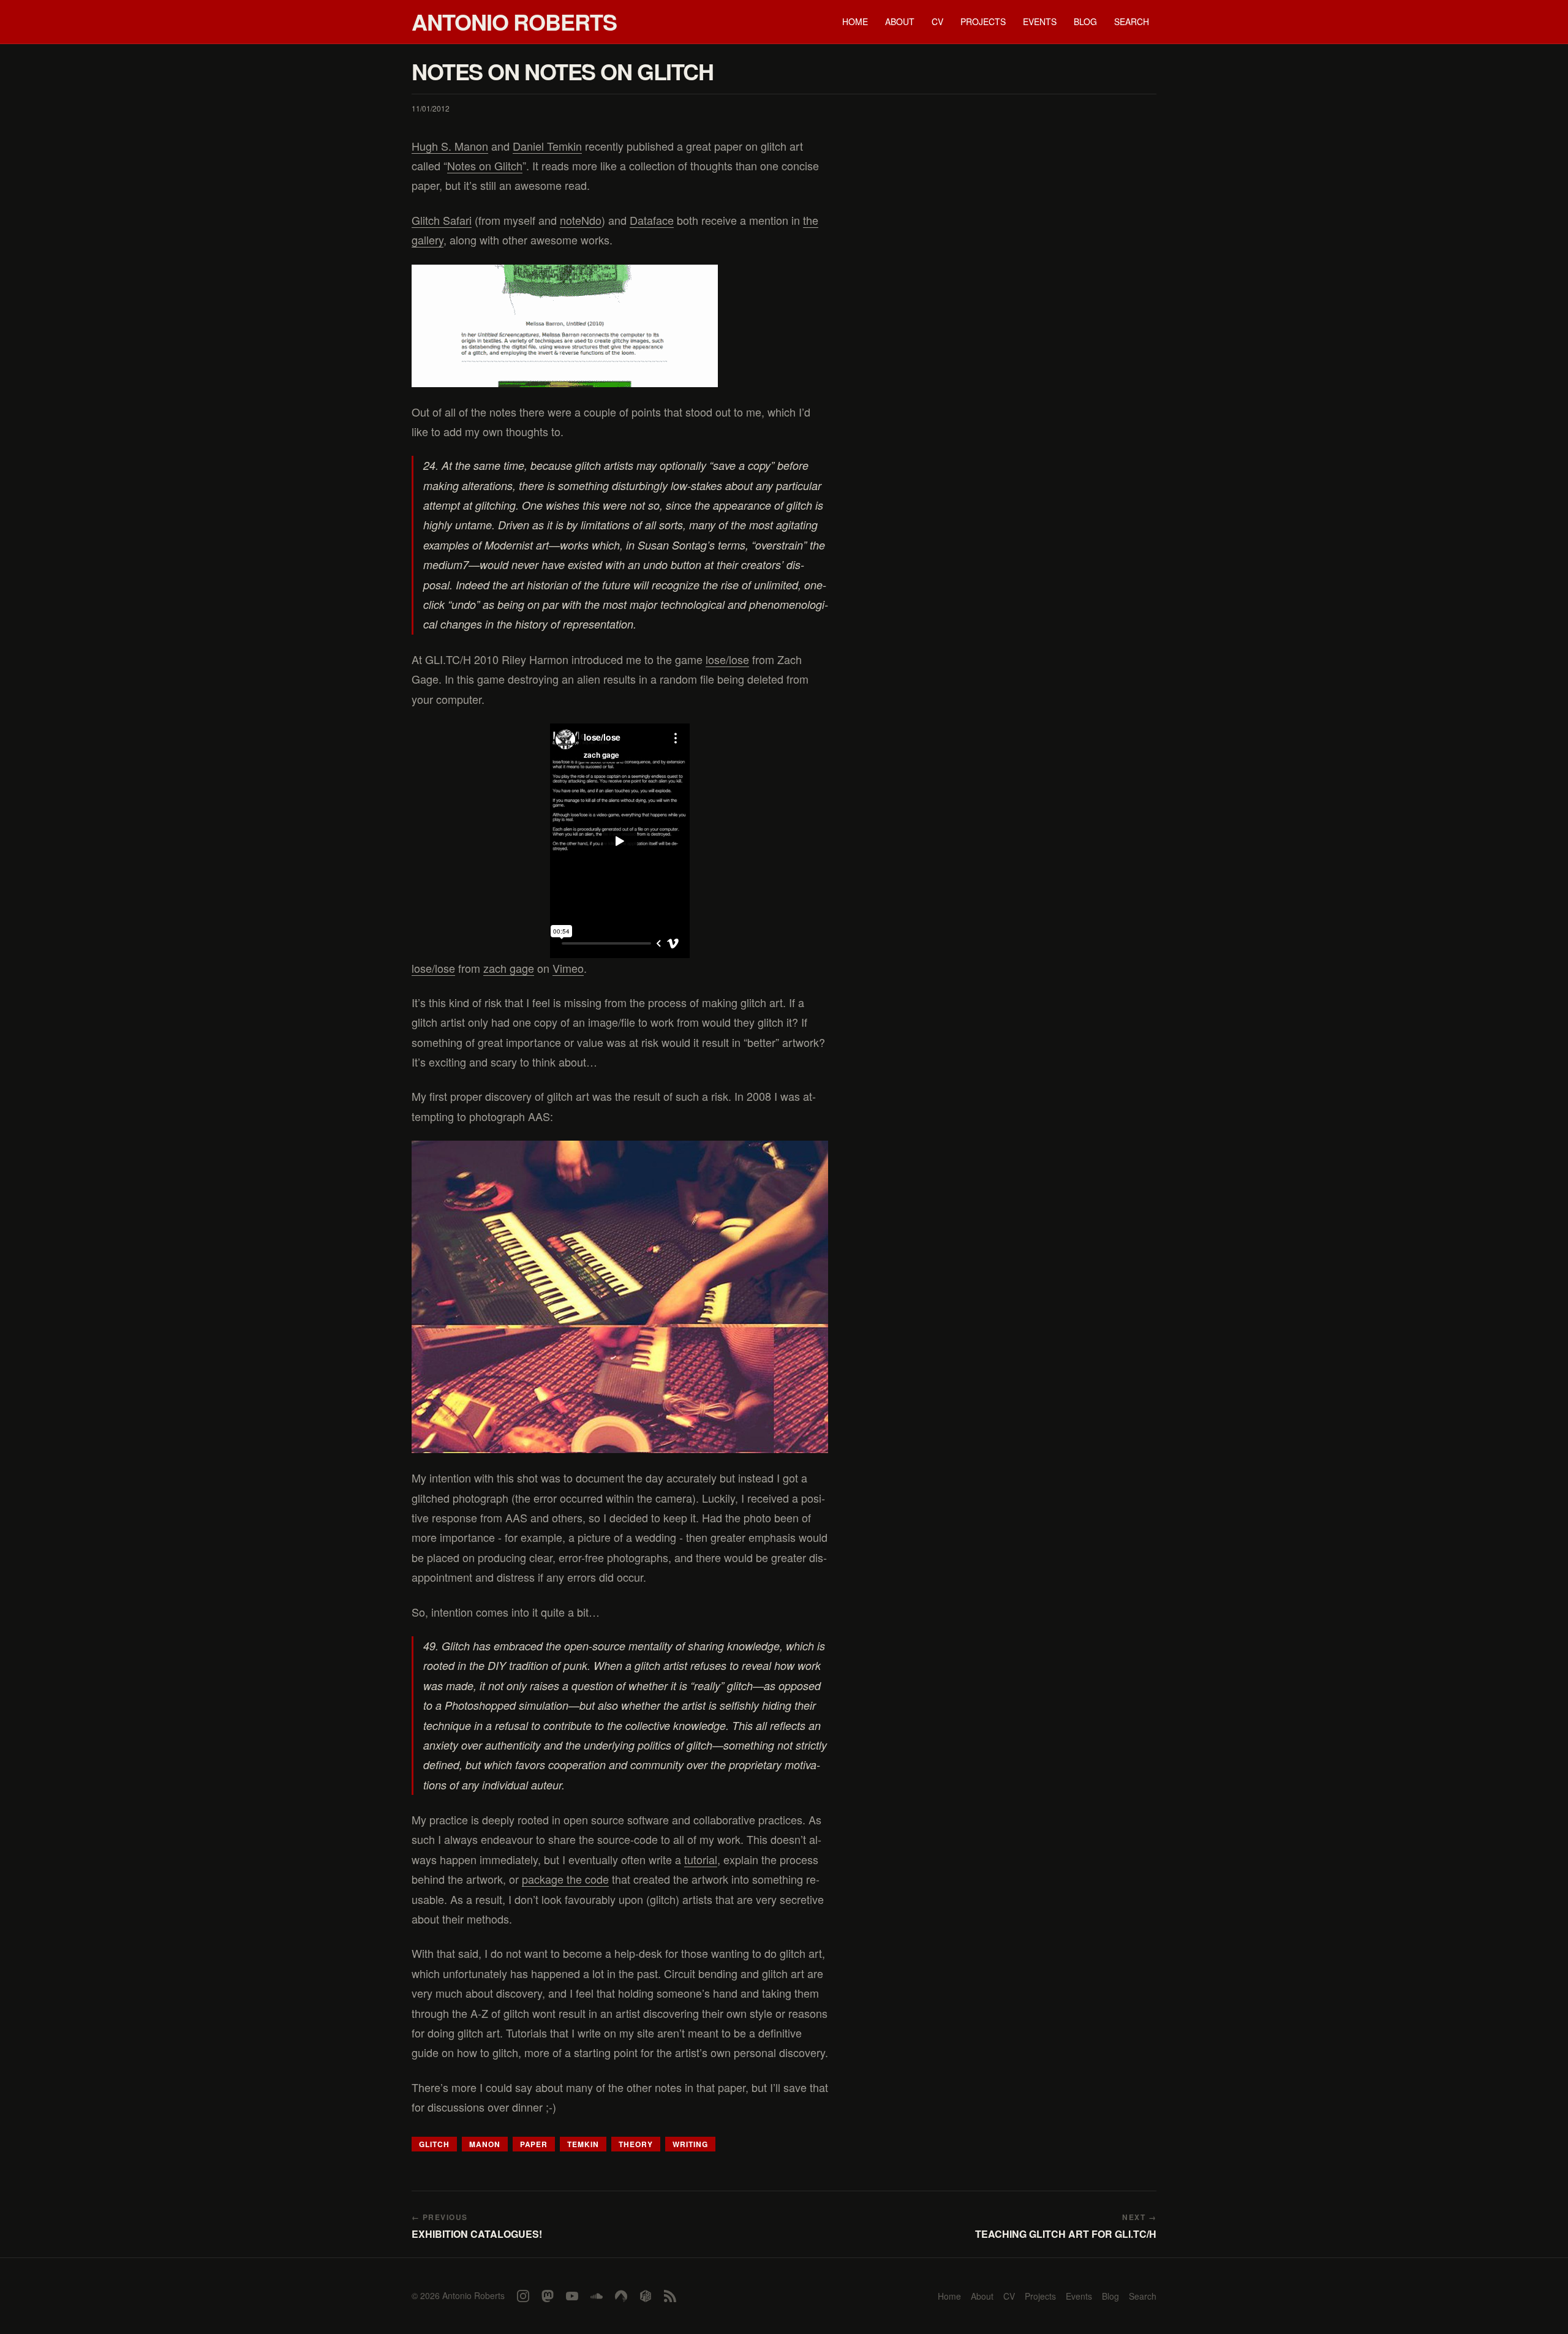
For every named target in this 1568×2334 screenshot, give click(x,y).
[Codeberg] (621, 2296)
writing (690, 2144)
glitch (434, 2144)
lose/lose (727, 659)
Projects (983, 21)
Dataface (652, 220)
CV (937, 21)
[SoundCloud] (597, 2296)
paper (534, 2144)
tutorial (701, 1859)
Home (855, 21)
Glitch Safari (442, 220)
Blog (1085, 21)
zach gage (509, 968)
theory (636, 2144)
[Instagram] (523, 2296)
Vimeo (568, 968)
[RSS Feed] (670, 2296)
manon (485, 2144)
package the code (565, 1879)
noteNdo (581, 220)
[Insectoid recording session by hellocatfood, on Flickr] (620, 1297)
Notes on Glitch (485, 165)
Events (1040, 21)
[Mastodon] (548, 2296)
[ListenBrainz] (646, 2296)
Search (1132, 21)
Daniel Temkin (547, 146)
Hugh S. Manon (450, 146)
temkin (583, 2144)
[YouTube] (572, 2296)
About (900, 21)
